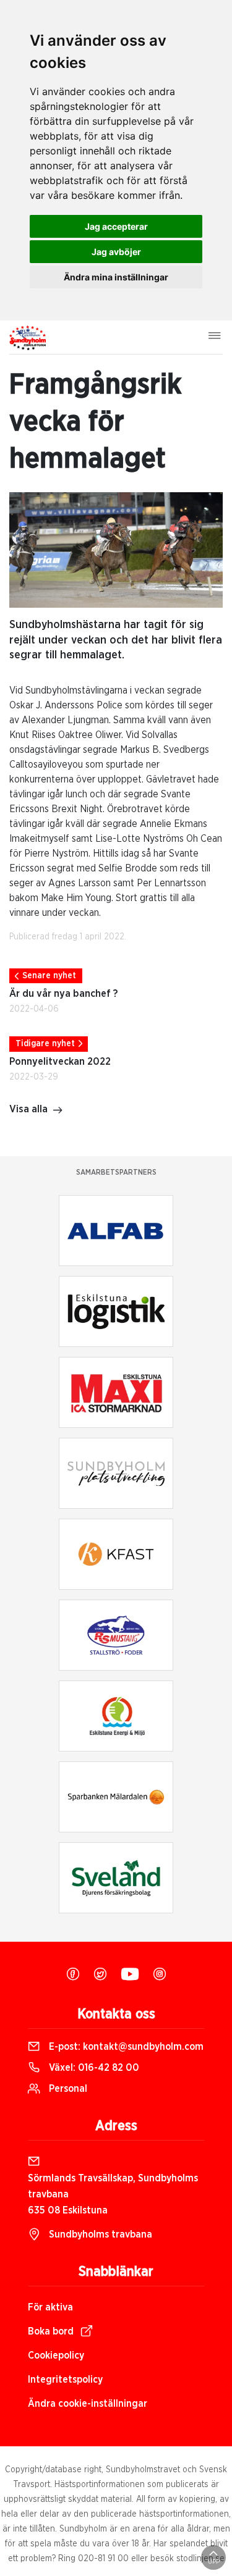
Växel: (93, 2068)
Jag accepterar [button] (116, 226)
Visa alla (28, 1109)
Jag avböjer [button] (116, 252)
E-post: (125, 2047)
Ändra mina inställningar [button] (116, 277)
